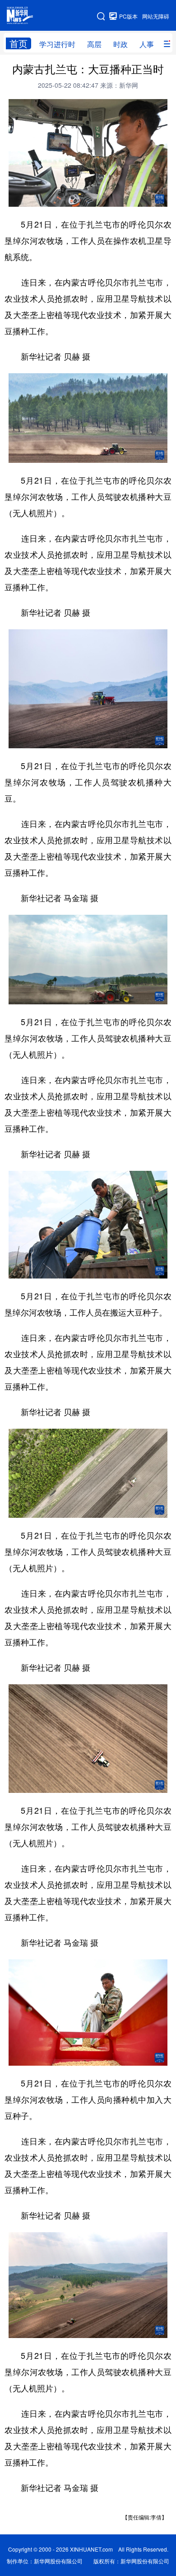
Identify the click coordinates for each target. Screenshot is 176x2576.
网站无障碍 (156, 16)
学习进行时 (57, 44)
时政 (120, 44)
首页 (19, 43)
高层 (94, 44)
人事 (147, 44)
